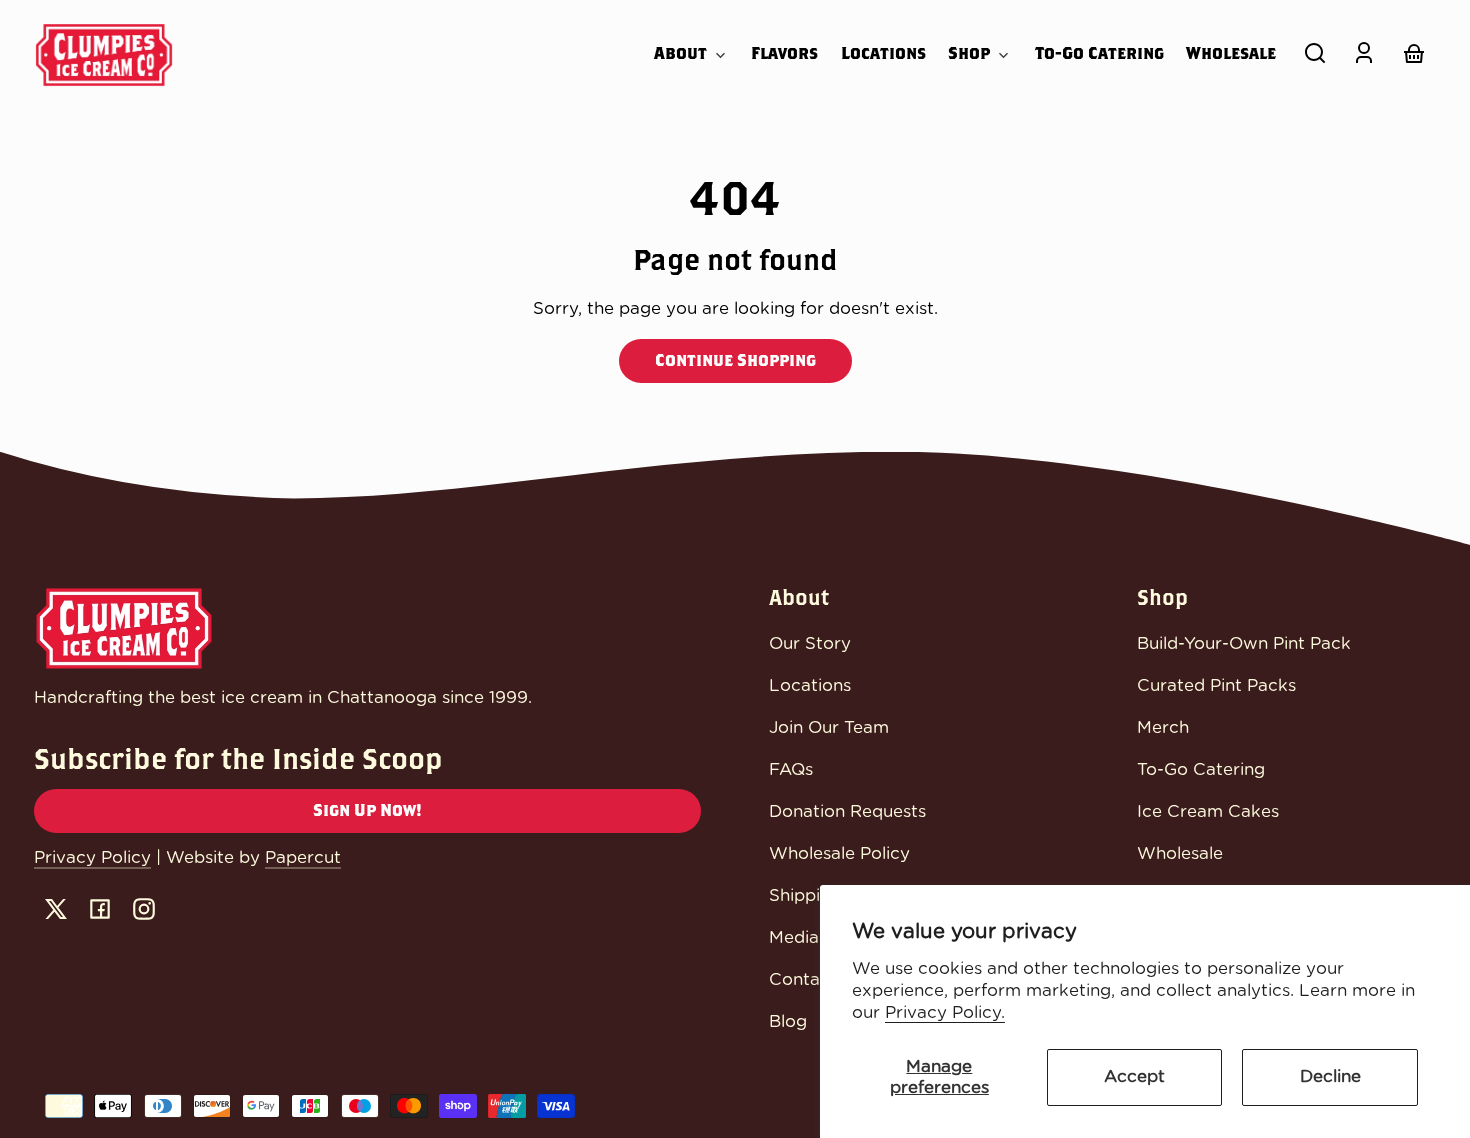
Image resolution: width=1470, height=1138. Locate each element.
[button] (1315, 53)
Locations (810, 685)
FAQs (791, 769)
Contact (803, 979)
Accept (1134, 1076)
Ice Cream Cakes (1208, 811)
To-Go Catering (1201, 769)
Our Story (810, 643)
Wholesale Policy (839, 853)
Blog (788, 1021)
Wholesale (1180, 853)
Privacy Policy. (945, 1012)
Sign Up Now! (367, 810)
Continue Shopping (735, 360)
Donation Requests (847, 811)
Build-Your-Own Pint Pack (1244, 643)
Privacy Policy (92, 857)
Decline (1330, 1076)
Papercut (303, 857)
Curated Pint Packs (1216, 685)
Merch (1163, 727)
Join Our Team (829, 727)
